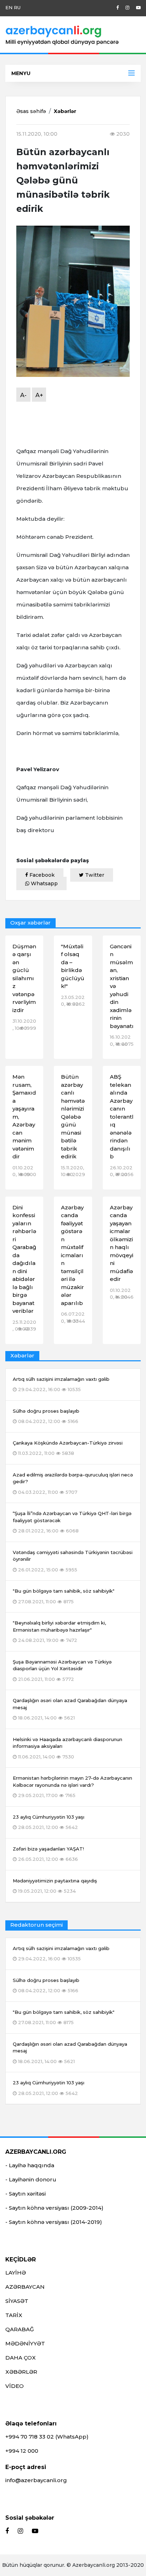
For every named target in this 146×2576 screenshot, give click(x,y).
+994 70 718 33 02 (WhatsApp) (47, 2437)
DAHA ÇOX (21, 2358)
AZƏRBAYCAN (25, 2287)
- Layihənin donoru (31, 2179)
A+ (39, 395)
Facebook (41, 875)
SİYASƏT (17, 2301)
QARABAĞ (20, 2329)
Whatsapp (44, 883)
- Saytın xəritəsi (26, 2194)
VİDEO (15, 2386)
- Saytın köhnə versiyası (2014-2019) (54, 2222)
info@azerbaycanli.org (36, 2480)
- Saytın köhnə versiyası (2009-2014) (54, 2208)
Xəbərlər (65, 111)
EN (9, 7)
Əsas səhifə (31, 111)
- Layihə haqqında (30, 2165)
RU (17, 7)
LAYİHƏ (16, 2273)
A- (23, 395)
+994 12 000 (22, 2451)
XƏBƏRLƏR (21, 2372)
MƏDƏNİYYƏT (25, 2343)
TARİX (14, 2315)
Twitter (94, 875)
